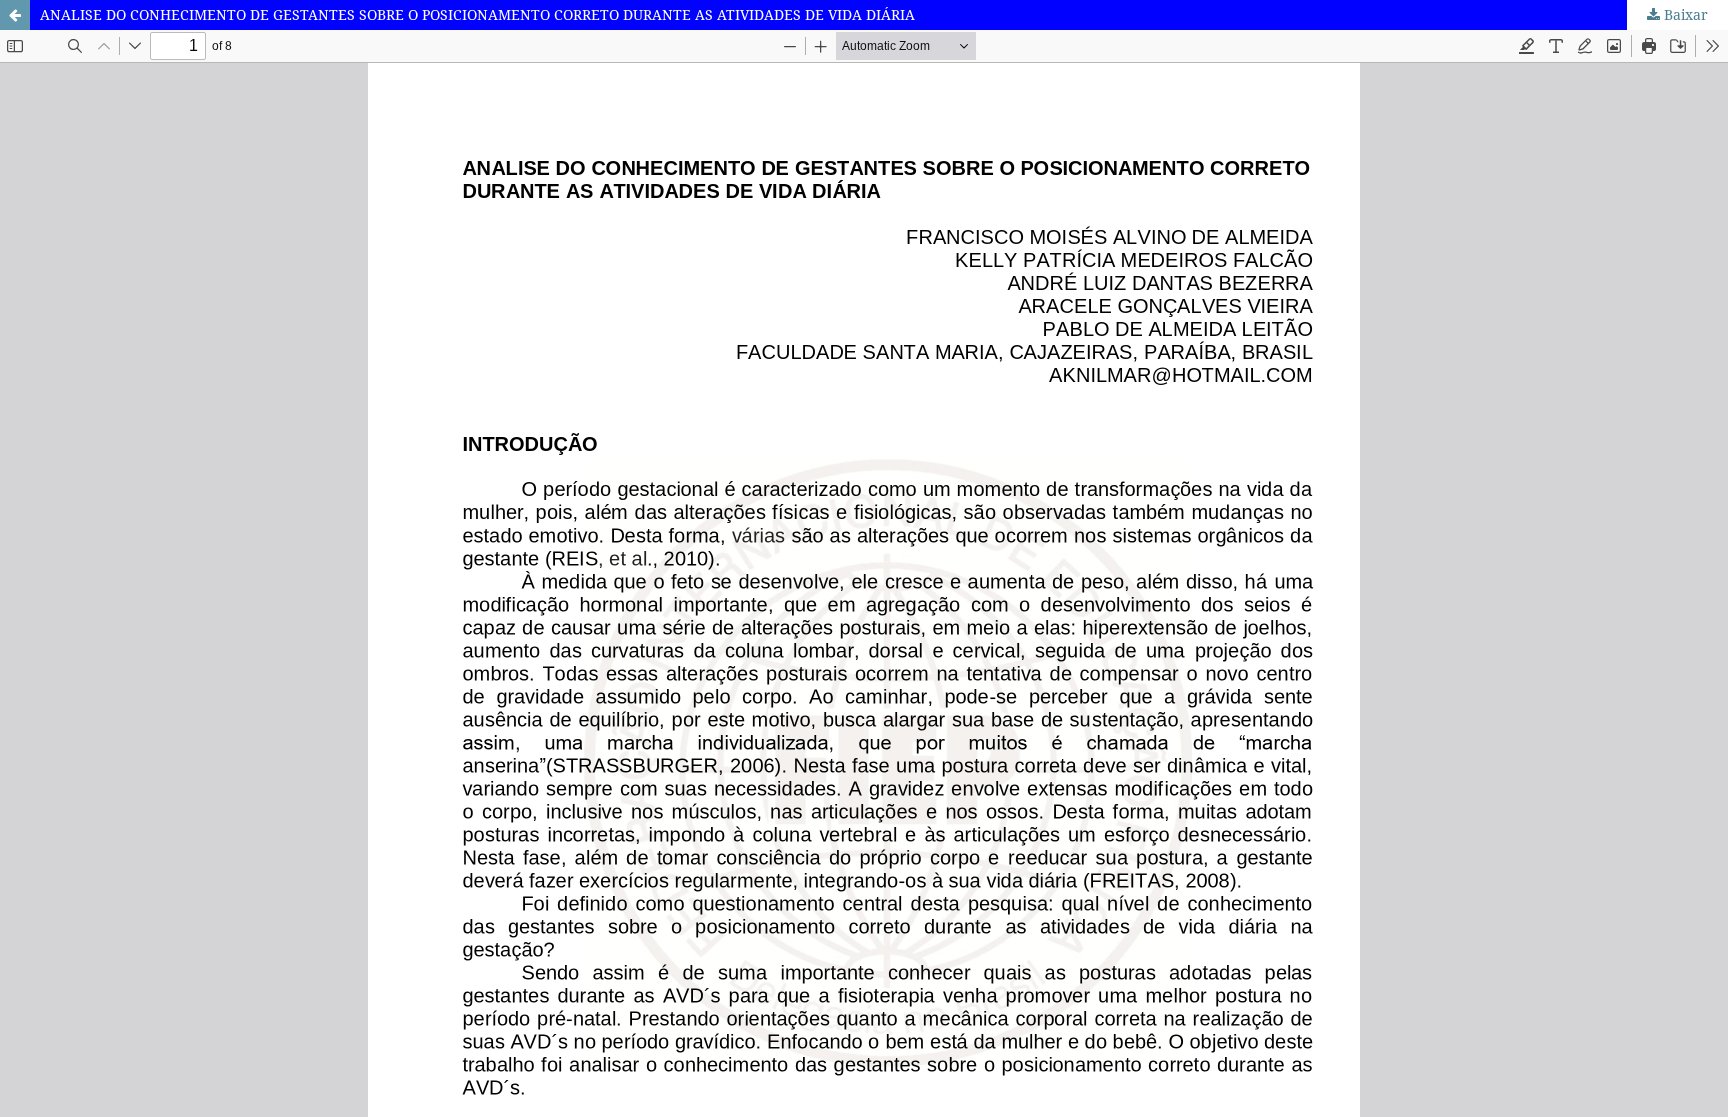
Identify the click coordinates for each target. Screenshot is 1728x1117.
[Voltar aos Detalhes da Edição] (15, 15)
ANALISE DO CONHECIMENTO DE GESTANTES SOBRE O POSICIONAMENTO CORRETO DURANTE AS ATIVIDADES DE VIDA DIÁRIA (477, 14)
